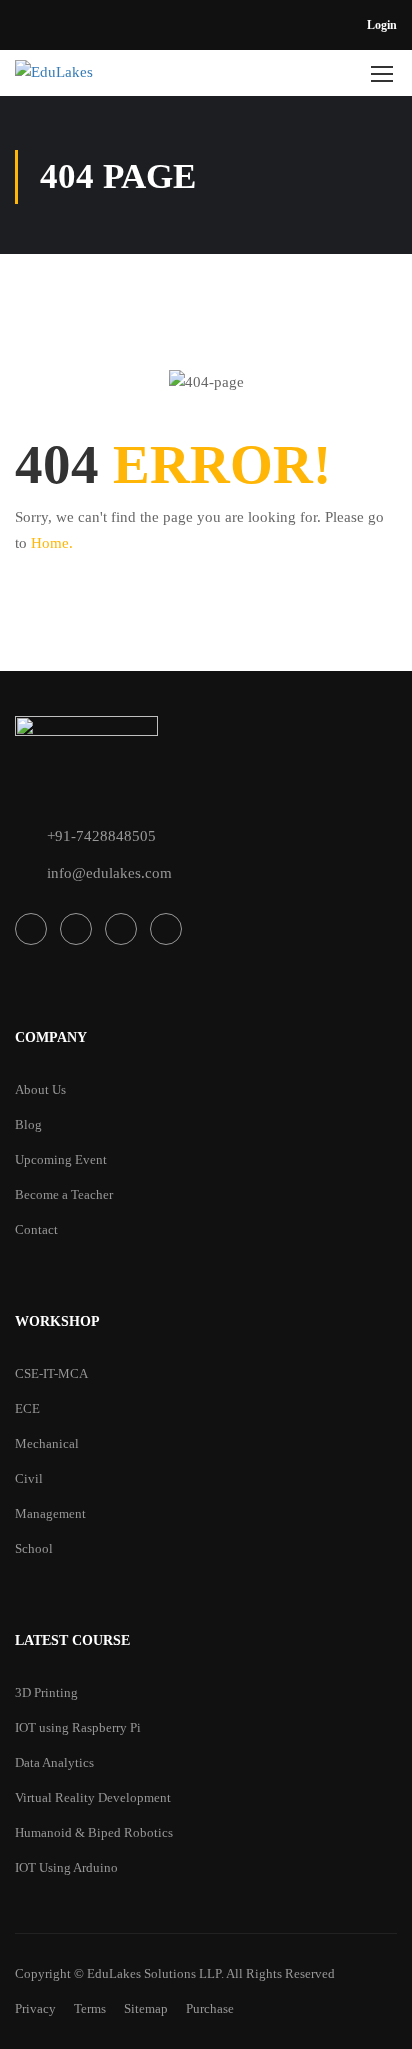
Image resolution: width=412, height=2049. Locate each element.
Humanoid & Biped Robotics (94, 1832)
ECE (27, 1408)
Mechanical (47, 1443)
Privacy (35, 2008)
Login (382, 25)
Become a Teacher (64, 1194)
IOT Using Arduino (66, 1867)
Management (50, 1513)
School (34, 1548)
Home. (52, 543)
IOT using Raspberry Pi (78, 1727)
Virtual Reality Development (93, 1797)
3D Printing (46, 1692)
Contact (36, 1229)
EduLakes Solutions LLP (154, 1973)
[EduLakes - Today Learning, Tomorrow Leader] (109, 78)
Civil (29, 1478)
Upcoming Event (61, 1159)
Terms (90, 2008)
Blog (28, 1124)
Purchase (210, 2008)
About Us (40, 1089)
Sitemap (146, 2008)
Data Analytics (54, 1762)
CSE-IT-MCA (51, 1373)
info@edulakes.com (109, 873)
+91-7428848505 (101, 836)
